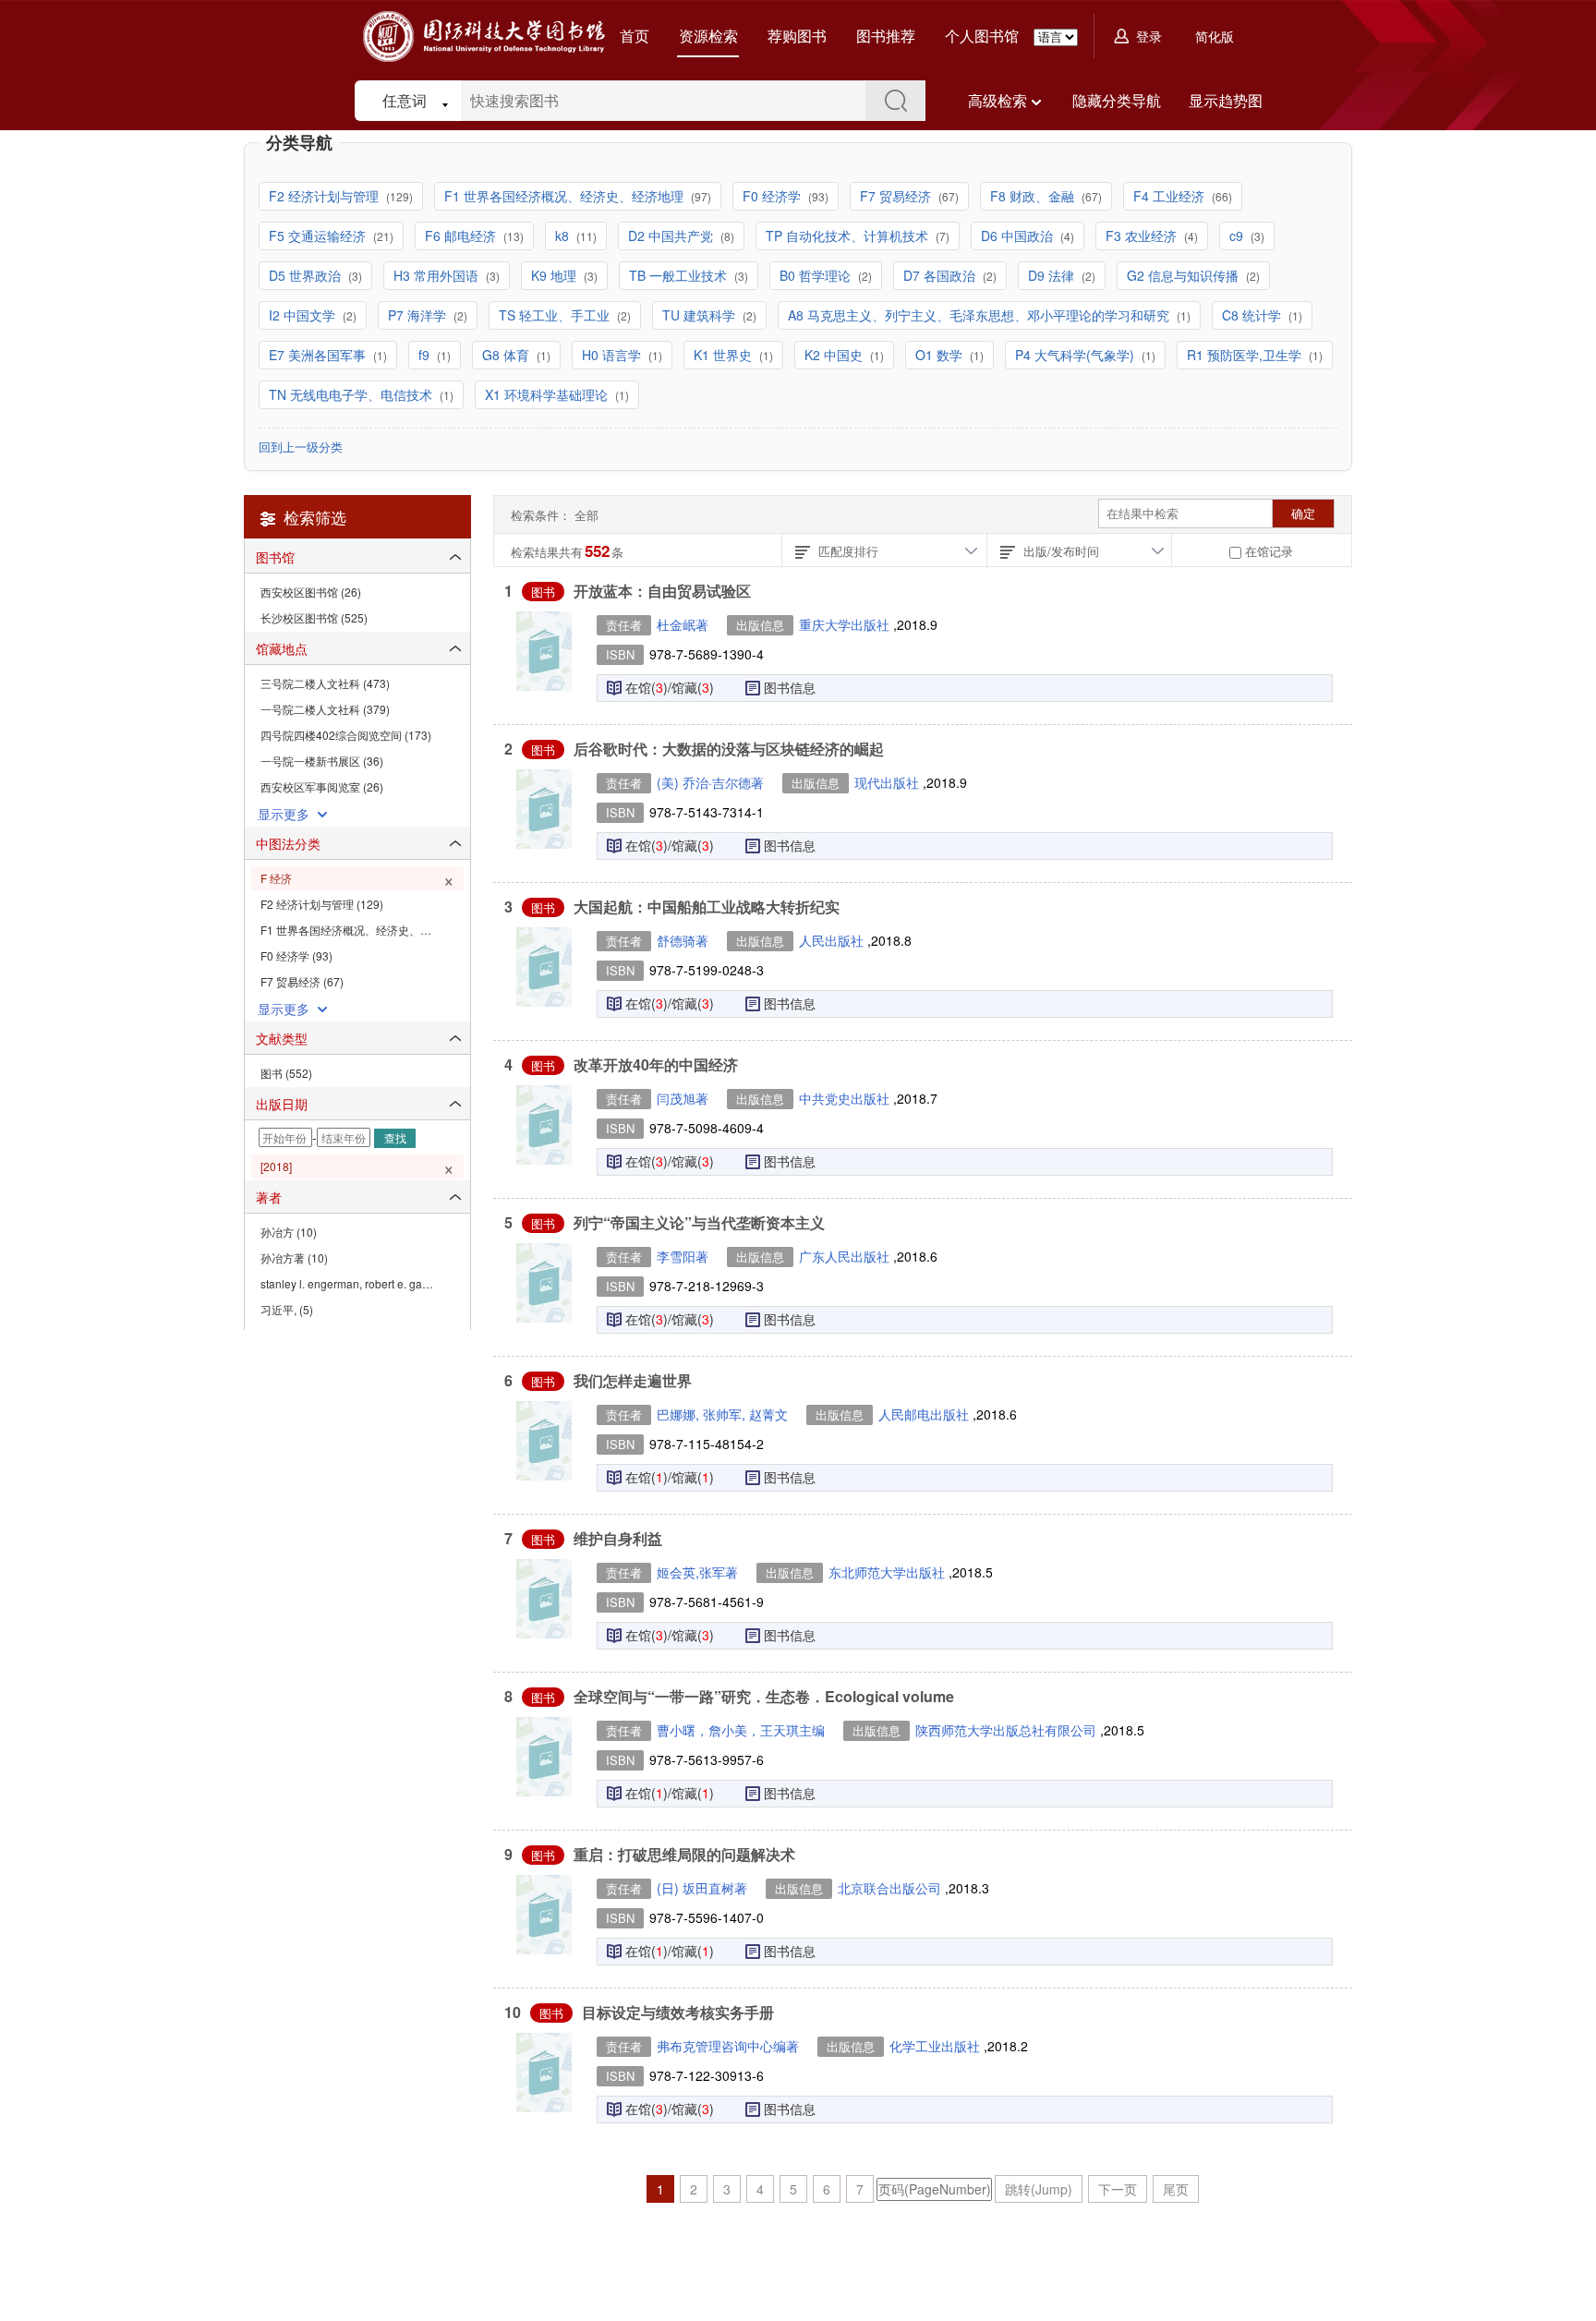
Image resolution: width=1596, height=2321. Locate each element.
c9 (1238, 236)
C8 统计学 (1253, 315)
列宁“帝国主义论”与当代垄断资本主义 (699, 1222)
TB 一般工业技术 (680, 275)
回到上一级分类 (301, 447)
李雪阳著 (683, 1256)
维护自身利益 (618, 1538)
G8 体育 (508, 355)
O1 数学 (941, 355)
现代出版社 (889, 782)
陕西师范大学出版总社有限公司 (1008, 1730)
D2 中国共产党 (672, 236)
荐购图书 (797, 36)
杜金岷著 (683, 624)
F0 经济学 (774, 196)
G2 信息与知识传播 (1185, 275)
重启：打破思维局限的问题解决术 (684, 1854)
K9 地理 (556, 275)
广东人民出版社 (846, 1256)
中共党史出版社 (846, 1098)
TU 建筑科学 (701, 315)
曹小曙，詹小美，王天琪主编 (741, 1730)
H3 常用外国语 (438, 275)
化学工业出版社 (937, 2046)
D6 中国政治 (1019, 236)
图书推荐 (886, 36)
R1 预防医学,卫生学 (1246, 355)
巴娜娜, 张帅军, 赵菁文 (722, 1414)
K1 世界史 (725, 355)
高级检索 (997, 100)
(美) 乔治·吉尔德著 (710, 782)
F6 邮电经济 (462, 236)
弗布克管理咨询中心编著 (728, 2046)
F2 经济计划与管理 (326, 196)
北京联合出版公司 (891, 1888)
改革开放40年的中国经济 (656, 1064)
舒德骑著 (683, 940)
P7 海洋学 (419, 315)
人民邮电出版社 (925, 1414)
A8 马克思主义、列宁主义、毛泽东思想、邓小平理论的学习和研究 (980, 315)
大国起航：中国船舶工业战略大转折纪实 (707, 907)
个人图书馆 (982, 36)
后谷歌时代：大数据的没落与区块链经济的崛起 (729, 749)
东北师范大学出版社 (889, 1572)
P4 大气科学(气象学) (1076, 355)
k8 (564, 236)
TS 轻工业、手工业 (556, 315)
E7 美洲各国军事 (319, 355)
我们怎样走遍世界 (633, 1380)
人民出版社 (833, 940)
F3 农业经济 (1143, 236)
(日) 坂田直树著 (702, 1888)
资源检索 (708, 36)
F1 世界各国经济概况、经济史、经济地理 (566, 196)
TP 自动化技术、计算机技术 (849, 236)
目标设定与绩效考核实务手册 (678, 2012)
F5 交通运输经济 (319, 236)
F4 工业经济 (1171, 196)
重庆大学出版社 (846, 624)
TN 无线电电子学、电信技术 (352, 394)
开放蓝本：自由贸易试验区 (662, 591)
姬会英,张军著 (697, 1572)
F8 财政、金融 (1034, 196)
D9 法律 (1053, 275)
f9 (426, 355)
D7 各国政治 (941, 275)
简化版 (1215, 36)
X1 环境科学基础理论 (548, 394)
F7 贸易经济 (897, 196)
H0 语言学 (613, 355)
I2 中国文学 (304, 315)
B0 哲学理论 (817, 275)
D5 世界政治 (307, 275)
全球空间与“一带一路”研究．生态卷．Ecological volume (764, 1696)
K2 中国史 (835, 355)
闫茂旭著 (683, 1098)
